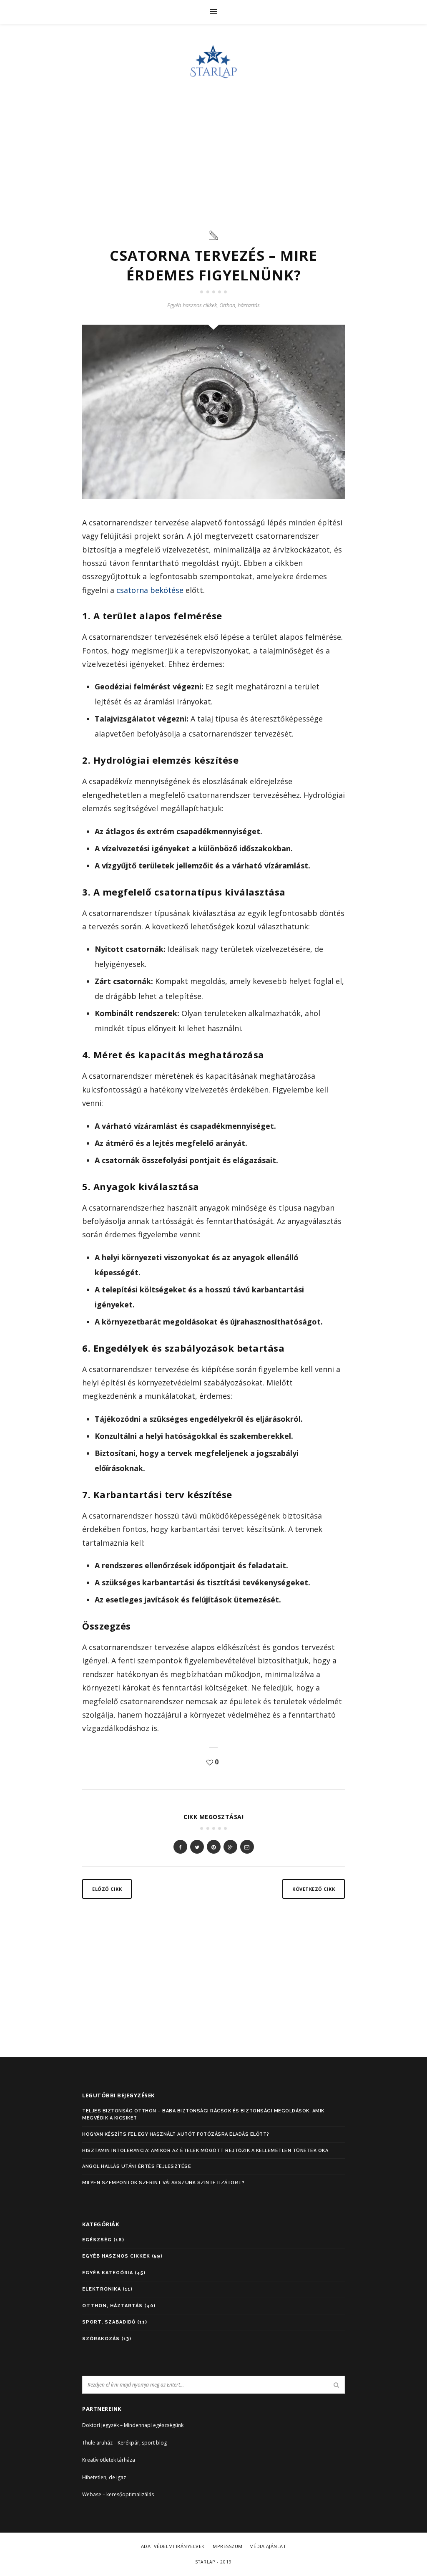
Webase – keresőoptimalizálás (118, 2494)
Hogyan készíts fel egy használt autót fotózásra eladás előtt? (176, 2134)
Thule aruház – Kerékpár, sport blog (124, 2443)
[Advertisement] (213, 150)
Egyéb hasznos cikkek (192, 305)
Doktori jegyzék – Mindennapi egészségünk (133, 2425)
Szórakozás (101, 2339)
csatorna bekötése (150, 590)
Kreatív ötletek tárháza (109, 2460)
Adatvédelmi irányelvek (173, 2546)
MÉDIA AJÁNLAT (268, 2546)
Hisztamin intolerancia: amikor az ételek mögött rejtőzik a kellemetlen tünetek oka (205, 2151)
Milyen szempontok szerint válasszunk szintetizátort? (163, 2183)
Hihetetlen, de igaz (104, 2477)
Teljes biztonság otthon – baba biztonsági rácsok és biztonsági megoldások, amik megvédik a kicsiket (203, 2115)
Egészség (97, 2240)
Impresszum (227, 2546)
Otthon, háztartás (240, 305)
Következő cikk (314, 1889)
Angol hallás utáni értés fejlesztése (137, 2166)
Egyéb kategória (108, 2273)
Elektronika (102, 2289)
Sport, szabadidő (109, 2322)
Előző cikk (107, 1889)
